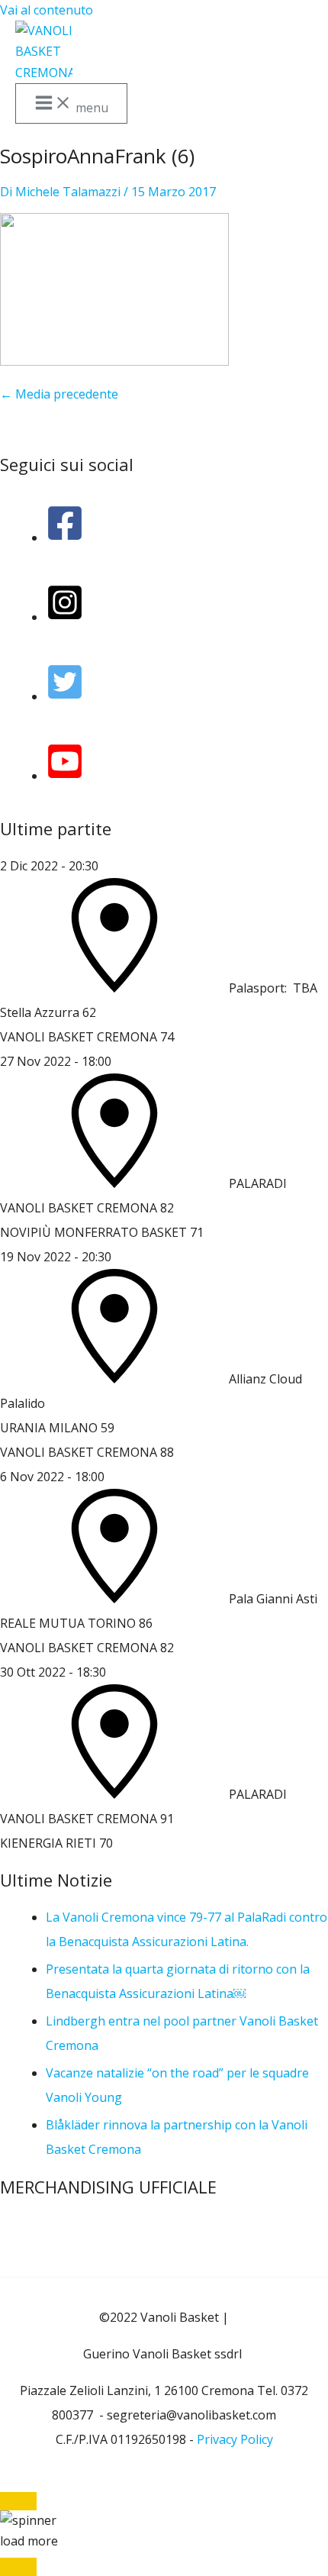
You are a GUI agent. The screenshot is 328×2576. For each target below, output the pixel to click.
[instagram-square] (65, 617)
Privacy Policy (235, 2439)
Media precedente (59, 394)
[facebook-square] (65, 537)
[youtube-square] (65, 776)
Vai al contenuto (47, 10)
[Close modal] (18, 2501)
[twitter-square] (65, 696)
